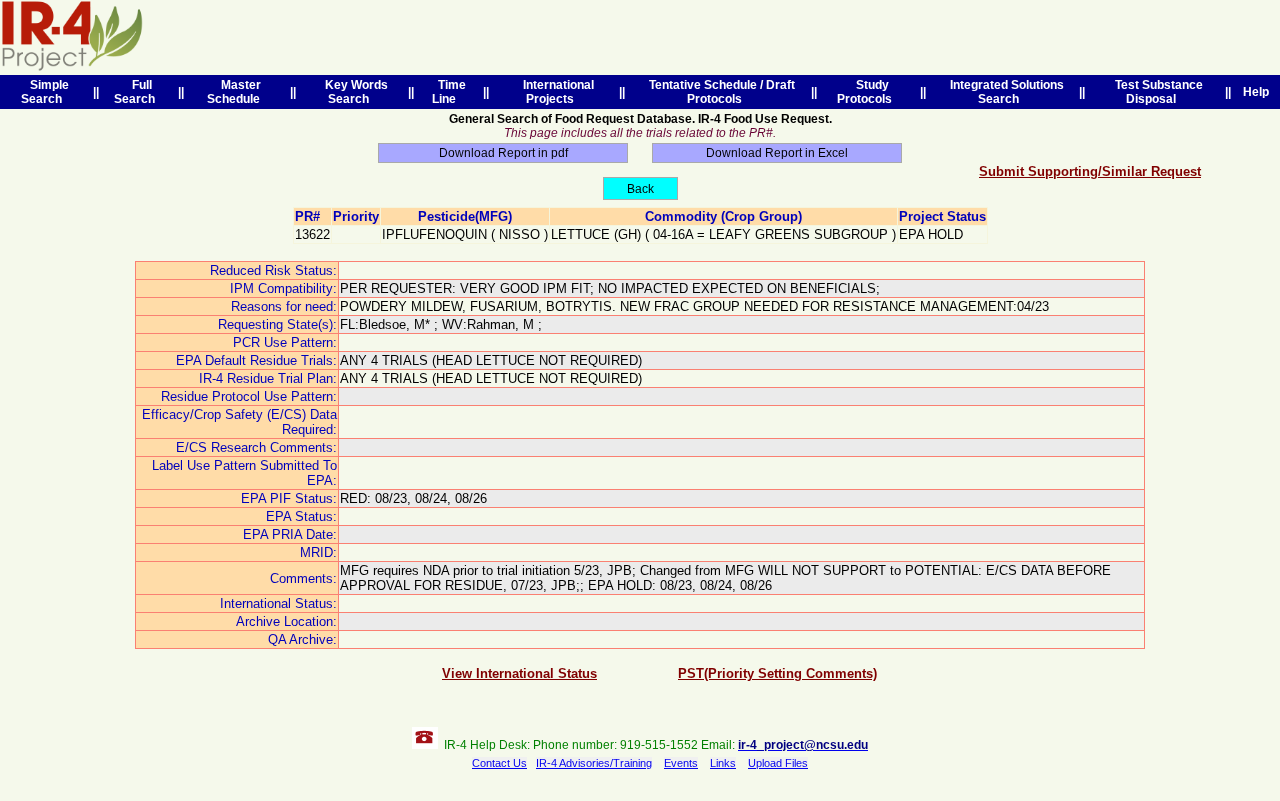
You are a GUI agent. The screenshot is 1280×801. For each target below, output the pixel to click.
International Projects (555, 92)
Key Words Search (353, 92)
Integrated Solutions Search (1004, 92)
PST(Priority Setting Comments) (777, 673)
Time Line (449, 92)
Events (681, 763)
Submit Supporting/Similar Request (1090, 171)
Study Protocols (867, 92)
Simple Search (45, 92)
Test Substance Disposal (1156, 92)
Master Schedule (236, 92)
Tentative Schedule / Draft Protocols (719, 92)
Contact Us (499, 763)
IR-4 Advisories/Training (594, 763)
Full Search (137, 92)
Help (1256, 92)
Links (723, 763)
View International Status (519, 673)
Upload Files (778, 763)
